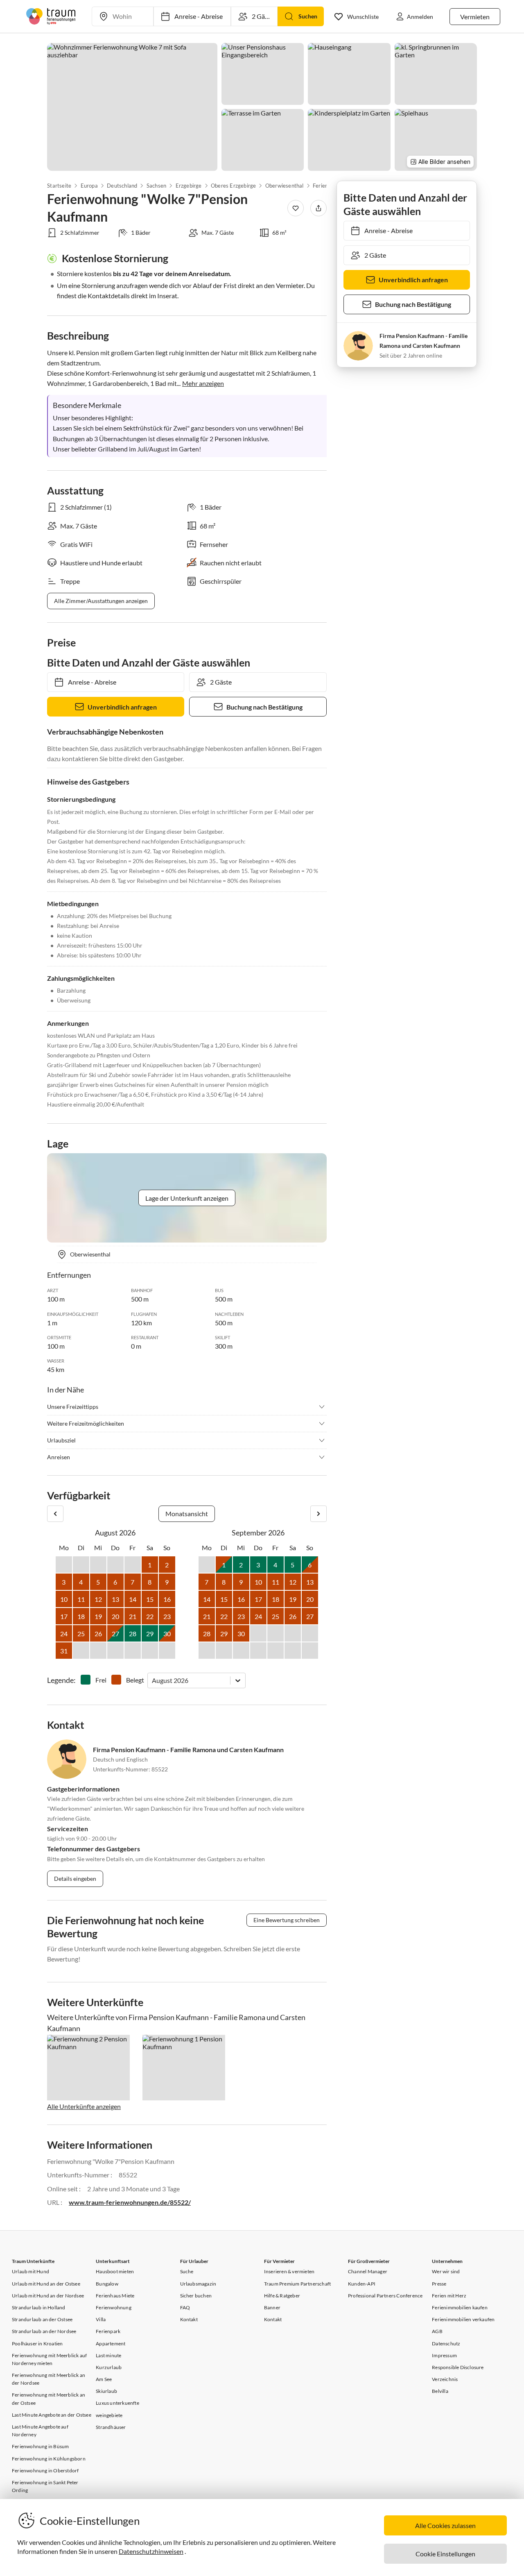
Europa (89, 186)
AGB (437, 2331)
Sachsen (156, 186)
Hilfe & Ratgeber (282, 2296)
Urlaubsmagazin (198, 2284)
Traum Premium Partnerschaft (297, 2284)
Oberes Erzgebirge (233, 186)
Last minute (108, 2355)
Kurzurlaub (109, 2367)
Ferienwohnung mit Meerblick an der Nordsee (49, 2379)
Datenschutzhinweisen (151, 2551)
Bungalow (107, 2284)
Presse (439, 2284)
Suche (187, 2271)
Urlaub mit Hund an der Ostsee (46, 2284)
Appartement (111, 2344)
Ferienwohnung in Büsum (40, 2446)
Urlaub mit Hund (30, 2271)
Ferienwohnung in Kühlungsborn (49, 2459)
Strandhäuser (111, 2427)
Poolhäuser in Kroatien (37, 2344)
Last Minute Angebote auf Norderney (40, 2431)
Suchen (308, 16)
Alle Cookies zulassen (445, 2525)
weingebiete (109, 2415)
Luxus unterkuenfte (117, 2403)
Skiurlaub (106, 2391)
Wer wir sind (446, 2271)
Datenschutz (446, 2344)
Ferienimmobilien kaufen (460, 2307)
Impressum (444, 2355)
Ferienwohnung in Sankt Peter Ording (45, 2486)
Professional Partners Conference (385, 2296)
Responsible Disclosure (458, 2367)
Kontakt (189, 2319)
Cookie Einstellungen (445, 2554)
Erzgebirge (188, 186)
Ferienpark (108, 2331)
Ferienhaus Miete (115, 2296)
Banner (272, 2307)
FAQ (185, 2307)
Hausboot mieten (115, 2271)
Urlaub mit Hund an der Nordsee (48, 2296)
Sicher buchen (196, 2296)
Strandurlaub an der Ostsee (42, 2319)
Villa (101, 2319)
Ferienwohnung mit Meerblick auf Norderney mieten (49, 2359)
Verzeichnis (445, 2379)
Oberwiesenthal (285, 186)
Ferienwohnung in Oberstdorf (45, 2471)
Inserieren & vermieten (289, 2271)
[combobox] (152, 1680)
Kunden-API (362, 2284)
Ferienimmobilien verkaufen (463, 2319)
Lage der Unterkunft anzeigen (187, 1198)
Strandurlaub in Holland (39, 2307)
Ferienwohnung (114, 2307)
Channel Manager (368, 2271)
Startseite (59, 186)
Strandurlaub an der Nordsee (44, 2331)
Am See (104, 2379)
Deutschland (122, 186)
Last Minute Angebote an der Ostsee (52, 2415)
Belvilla (440, 2391)
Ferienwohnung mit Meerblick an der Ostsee (49, 2399)
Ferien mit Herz (449, 2296)
